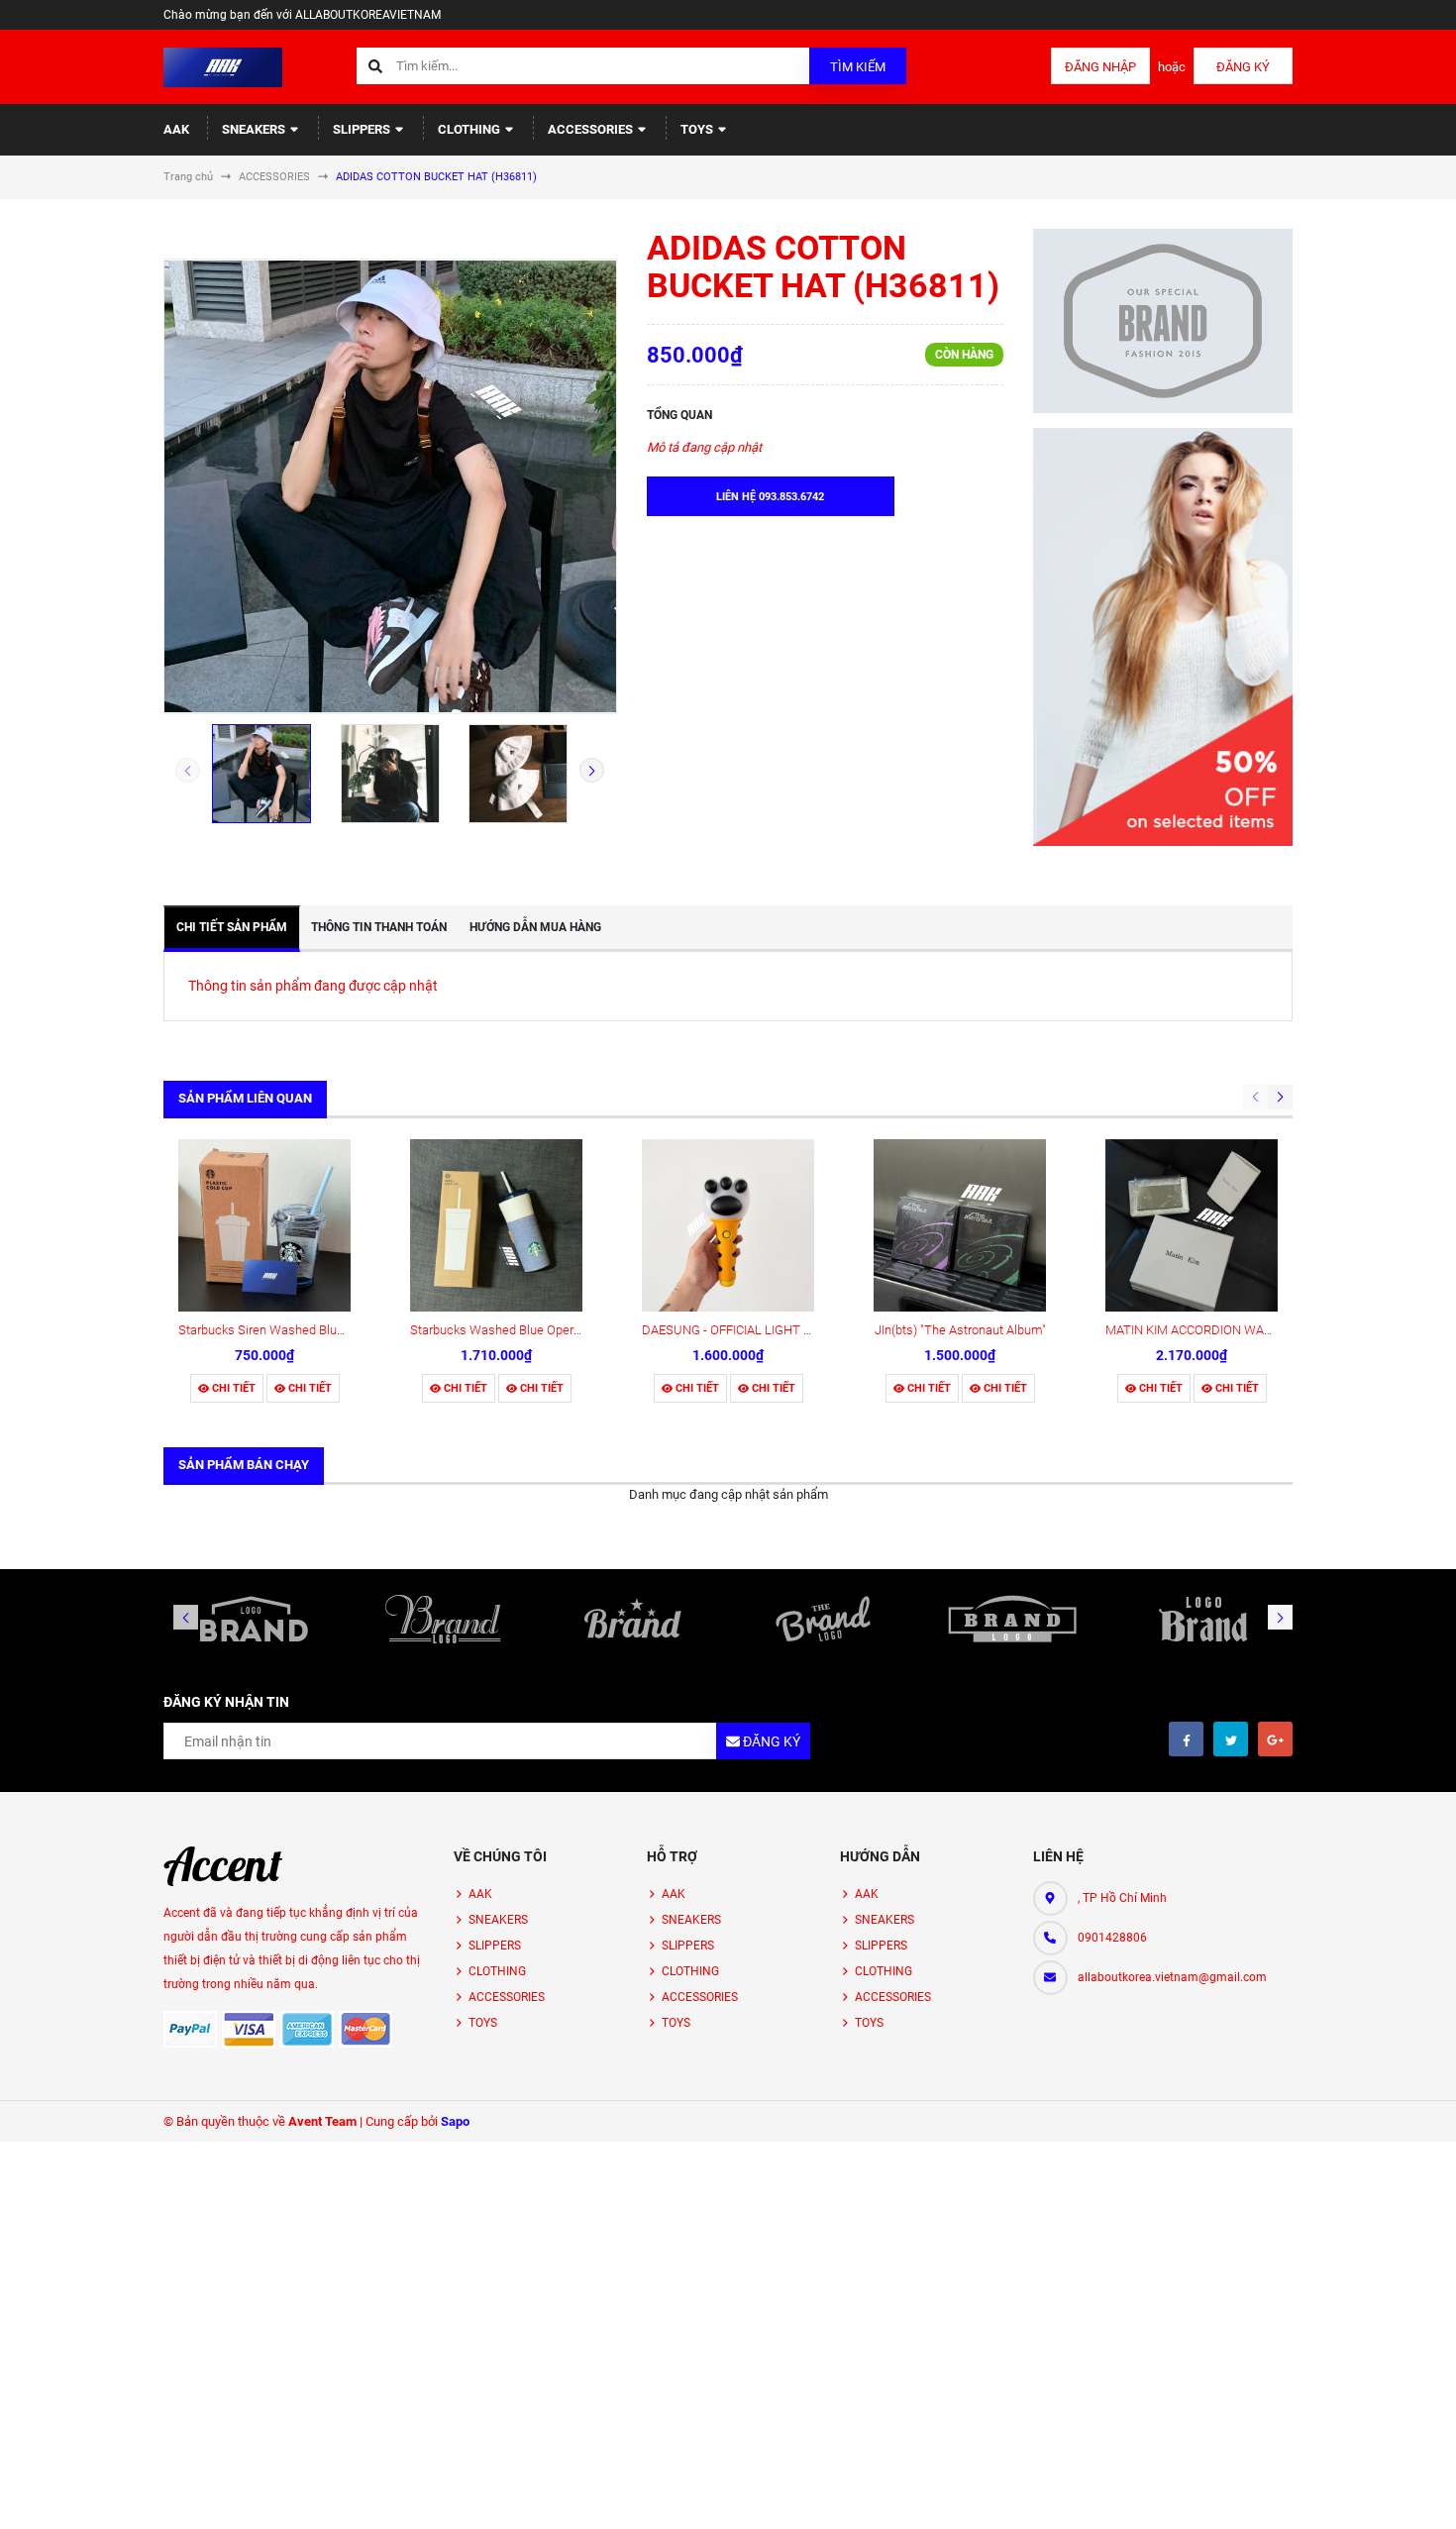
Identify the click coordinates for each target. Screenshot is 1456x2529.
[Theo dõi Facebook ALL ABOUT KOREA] (1186, 1739)
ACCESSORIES (592, 129)
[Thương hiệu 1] (254, 1619)
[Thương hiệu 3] (633, 1619)
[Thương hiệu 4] (823, 1619)
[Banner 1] (1163, 321)
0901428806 (1112, 1938)
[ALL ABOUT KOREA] (223, 1866)
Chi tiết (232, 1388)
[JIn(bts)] (960, 1225)
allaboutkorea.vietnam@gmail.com (1172, 1977)
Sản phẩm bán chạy (244, 1465)
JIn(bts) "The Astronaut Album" (960, 1330)
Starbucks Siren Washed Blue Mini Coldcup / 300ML (323, 1330)
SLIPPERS (363, 129)
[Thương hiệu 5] (1013, 1619)
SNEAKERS (255, 129)
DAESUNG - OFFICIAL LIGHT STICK (740, 1330)
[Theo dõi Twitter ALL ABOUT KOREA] (1231, 1739)
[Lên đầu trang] (1371, 2492)
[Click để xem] (390, 486)
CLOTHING (470, 129)
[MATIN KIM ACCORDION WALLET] (1192, 1225)
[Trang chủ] (223, 66)
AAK (176, 129)
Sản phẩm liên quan (245, 1098)
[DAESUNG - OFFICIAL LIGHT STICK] (728, 1225)
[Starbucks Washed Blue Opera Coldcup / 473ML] (496, 1225)
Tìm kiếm (858, 67)
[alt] (1202, 1619)
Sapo (455, 2121)
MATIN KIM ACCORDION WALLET (1199, 1330)
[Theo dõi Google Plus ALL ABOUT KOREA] (1275, 1739)
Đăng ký (1243, 67)
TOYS (698, 129)
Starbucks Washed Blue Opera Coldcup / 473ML (544, 1330)
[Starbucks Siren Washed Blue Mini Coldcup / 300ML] (264, 1225)
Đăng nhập (1100, 67)
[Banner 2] (1163, 637)
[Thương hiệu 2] (444, 1619)
